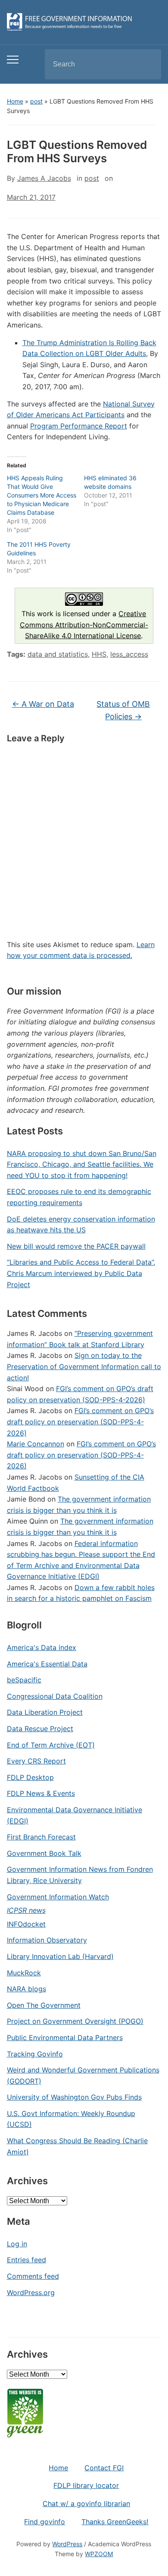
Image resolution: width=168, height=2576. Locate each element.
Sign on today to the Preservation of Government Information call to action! (84, 1366)
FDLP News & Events (41, 1793)
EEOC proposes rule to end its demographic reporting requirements (79, 1197)
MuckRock (24, 1973)
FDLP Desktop (30, 1777)
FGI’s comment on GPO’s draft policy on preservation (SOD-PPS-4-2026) (80, 1422)
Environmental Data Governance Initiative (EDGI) (75, 1815)
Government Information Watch (58, 1897)
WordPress (67, 2544)
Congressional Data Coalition (55, 1696)
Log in (17, 2244)
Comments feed (33, 2276)
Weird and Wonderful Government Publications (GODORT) (83, 2075)
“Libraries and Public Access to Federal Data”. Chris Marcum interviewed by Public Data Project (81, 1273)
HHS (99, 654)
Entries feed (26, 2260)
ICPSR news (26, 1910)
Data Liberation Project (45, 1712)
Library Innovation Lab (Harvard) (60, 1956)
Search (147, 64)
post (36, 101)
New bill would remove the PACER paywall (76, 1246)
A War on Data (43, 704)
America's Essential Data (47, 1664)
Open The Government (44, 2005)
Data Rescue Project (40, 1729)
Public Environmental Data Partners (65, 2037)
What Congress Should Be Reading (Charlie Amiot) (77, 2146)
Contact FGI (104, 2468)
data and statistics (58, 654)
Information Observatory (47, 1940)
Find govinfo (45, 2522)
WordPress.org (31, 2293)
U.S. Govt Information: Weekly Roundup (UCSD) (71, 2119)
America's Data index (42, 1647)
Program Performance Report (79, 426)
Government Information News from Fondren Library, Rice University (80, 1875)
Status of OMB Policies (123, 710)
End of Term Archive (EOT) (51, 1745)
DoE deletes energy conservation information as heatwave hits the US (81, 1225)
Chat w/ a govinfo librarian (86, 2504)
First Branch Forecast (41, 1837)
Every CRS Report (36, 1761)
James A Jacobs (44, 178)
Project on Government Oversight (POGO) (75, 2021)
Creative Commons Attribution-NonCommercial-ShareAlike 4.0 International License (84, 625)
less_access (129, 654)
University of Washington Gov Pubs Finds (74, 2097)
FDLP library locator (86, 2485)
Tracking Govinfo (35, 2054)
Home (15, 101)
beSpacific (24, 1680)
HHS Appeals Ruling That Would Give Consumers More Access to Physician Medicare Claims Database (42, 495)
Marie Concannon (36, 1444)
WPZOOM (99, 2554)
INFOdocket (26, 1924)
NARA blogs (26, 1989)
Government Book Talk (44, 1853)
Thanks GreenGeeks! (115, 2522)
